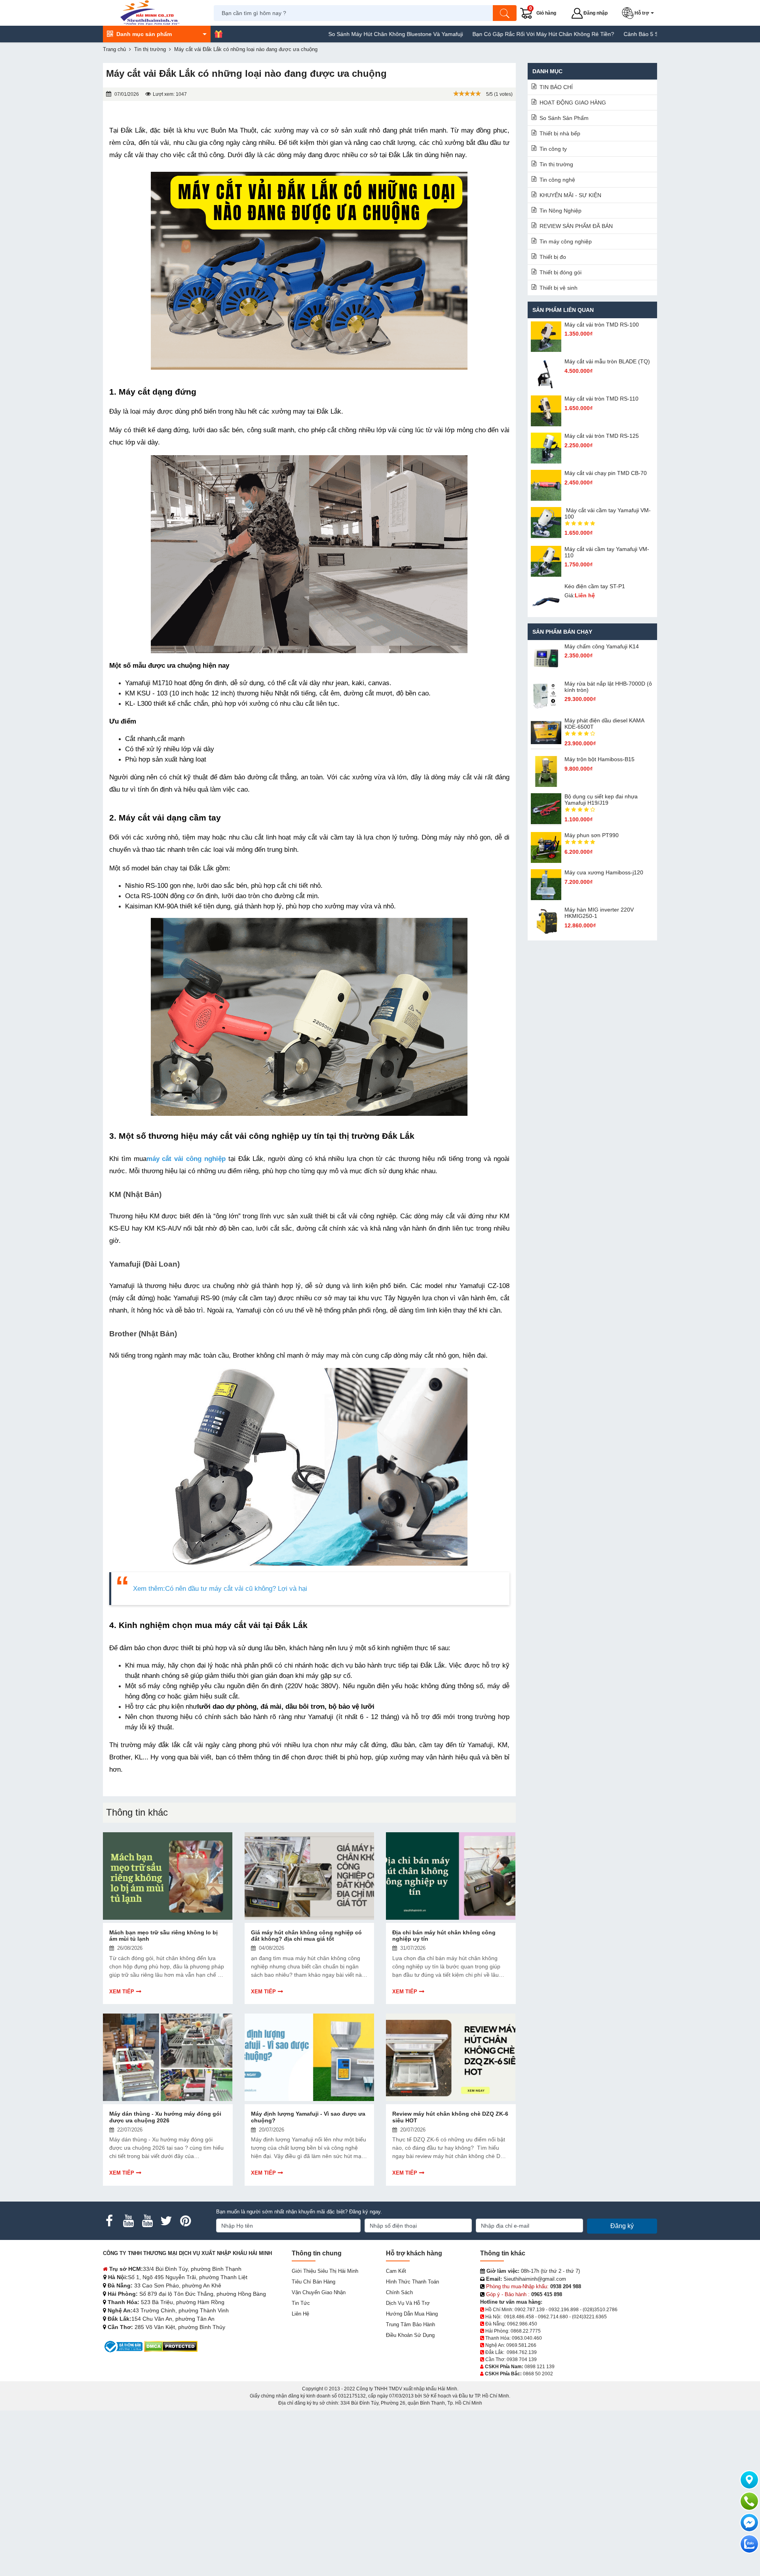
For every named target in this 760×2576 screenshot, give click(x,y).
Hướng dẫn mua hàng (412, 2314)
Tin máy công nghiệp (566, 241)
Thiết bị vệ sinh (559, 288)
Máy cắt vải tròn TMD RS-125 (602, 436)
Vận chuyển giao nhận (319, 2292)
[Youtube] (128, 2221)
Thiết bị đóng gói (560, 272)
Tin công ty (553, 149)
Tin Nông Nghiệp (560, 211)
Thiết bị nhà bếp (560, 133)
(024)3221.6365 (589, 2317)
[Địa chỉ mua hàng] (749, 2480)
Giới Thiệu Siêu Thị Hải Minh (325, 2271)
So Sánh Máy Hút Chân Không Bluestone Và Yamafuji (328, 34)
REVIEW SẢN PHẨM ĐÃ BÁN (576, 226)
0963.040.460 (527, 2338)
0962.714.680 (553, 2317)
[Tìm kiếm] (505, 13)
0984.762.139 (522, 2352)
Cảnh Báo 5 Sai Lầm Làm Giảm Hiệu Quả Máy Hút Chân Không (636, 34)
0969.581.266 (521, 2345)
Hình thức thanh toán (412, 2282)
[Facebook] (109, 2221)
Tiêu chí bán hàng (313, 2282)
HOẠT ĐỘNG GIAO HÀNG (573, 103)
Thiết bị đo (553, 257)
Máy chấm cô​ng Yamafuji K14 (602, 646)
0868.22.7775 (526, 2331)
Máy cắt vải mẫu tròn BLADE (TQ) (607, 361)
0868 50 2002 (538, 2374)
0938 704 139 (522, 2359)
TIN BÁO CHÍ (556, 87)
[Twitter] (166, 2221)
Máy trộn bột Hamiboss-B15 (599, 759)
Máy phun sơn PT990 (592, 835)
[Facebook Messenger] (749, 2523)
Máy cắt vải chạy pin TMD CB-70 (606, 473)
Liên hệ (300, 2314)
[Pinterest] (185, 2221)
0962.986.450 (522, 2324)
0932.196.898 (564, 2310)
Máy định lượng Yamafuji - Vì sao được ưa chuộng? (308, 2117)
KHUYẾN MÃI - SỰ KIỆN (570, 195)
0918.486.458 (519, 2317)
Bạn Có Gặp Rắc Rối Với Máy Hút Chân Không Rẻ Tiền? (475, 34)
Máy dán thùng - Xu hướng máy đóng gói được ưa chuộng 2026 (165, 2117)
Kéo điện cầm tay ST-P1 (595, 586)
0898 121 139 (540, 2367)
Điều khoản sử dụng (410, 2335)
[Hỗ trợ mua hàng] (749, 2501)
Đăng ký (622, 2226)
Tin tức (301, 2303)
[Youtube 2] (147, 2221)
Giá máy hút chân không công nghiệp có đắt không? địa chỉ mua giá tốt (306, 1936)
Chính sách (399, 2292)
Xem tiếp (122, 1992)
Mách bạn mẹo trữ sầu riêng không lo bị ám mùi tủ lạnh (163, 1936)
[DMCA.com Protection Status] (171, 2346)
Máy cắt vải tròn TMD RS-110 (601, 399)
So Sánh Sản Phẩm (564, 118)
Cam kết (396, 2271)
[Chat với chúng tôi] (749, 2544)
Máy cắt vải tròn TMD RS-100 (602, 325)
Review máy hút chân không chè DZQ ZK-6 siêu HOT (450, 2117)
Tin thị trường (556, 164)
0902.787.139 (530, 2310)
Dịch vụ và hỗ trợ (408, 2303)
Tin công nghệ (557, 180)
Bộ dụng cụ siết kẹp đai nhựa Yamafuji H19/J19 (601, 800)
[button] (639, 13)
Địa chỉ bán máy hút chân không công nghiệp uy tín (444, 1936)
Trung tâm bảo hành (410, 2324)
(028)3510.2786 (600, 2310)
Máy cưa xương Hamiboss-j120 (604, 872)
